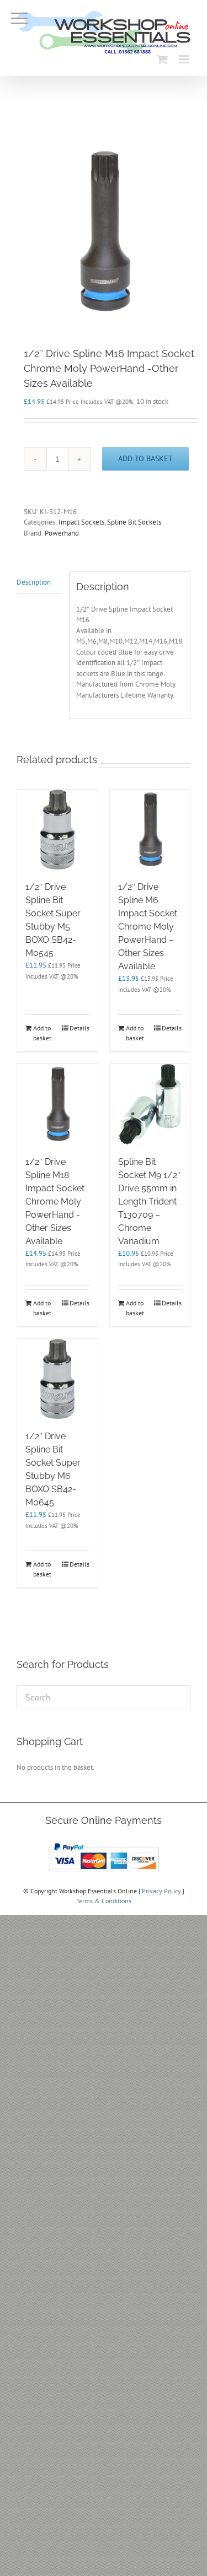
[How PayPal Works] (104, 1843)
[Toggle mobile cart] (162, 59)
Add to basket (145, 458)
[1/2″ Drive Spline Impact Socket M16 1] (104, 232)
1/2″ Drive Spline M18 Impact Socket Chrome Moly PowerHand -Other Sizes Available (55, 1201)
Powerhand (62, 533)
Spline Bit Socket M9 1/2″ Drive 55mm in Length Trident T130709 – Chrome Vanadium (149, 1201)
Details (79, 1028)
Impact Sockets (81, 522)
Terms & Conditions (104, 1901)
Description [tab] (34, 582)
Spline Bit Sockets (134, 522)
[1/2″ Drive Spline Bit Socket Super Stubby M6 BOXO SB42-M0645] (57, 1379)
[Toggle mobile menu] (185, 59)
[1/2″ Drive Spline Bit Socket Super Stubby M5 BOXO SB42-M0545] (57, 830)
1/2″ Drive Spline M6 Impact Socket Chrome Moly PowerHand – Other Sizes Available (148, 927)
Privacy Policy (161, 1891)
